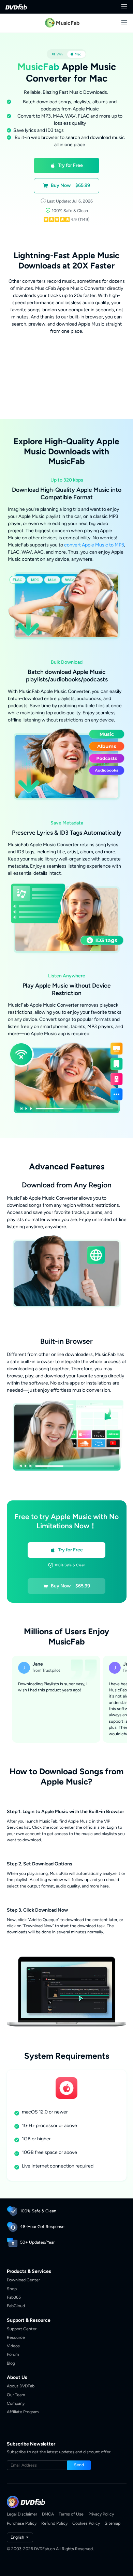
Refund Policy (54, 2523)
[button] (67, 166)
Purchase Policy (22, 2523)
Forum (13, 2354)
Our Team (16, 2395)
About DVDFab (21, 2386)
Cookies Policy (86, 2523)
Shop (12, 2289)
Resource (16, 2337)
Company (16, 2403)
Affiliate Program (23, 2412)
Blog (11, 2363)
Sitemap (113, 2523)
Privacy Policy (101, 2514)
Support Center (22, 2329)
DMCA (48, 2514)
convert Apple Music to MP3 (94, 545)
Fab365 (14, 2297)
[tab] (57, 54)
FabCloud (16, 2306)
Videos (13, 2346)
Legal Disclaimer (22, 2514)
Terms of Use (71, 2514)
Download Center (23, 2280)
